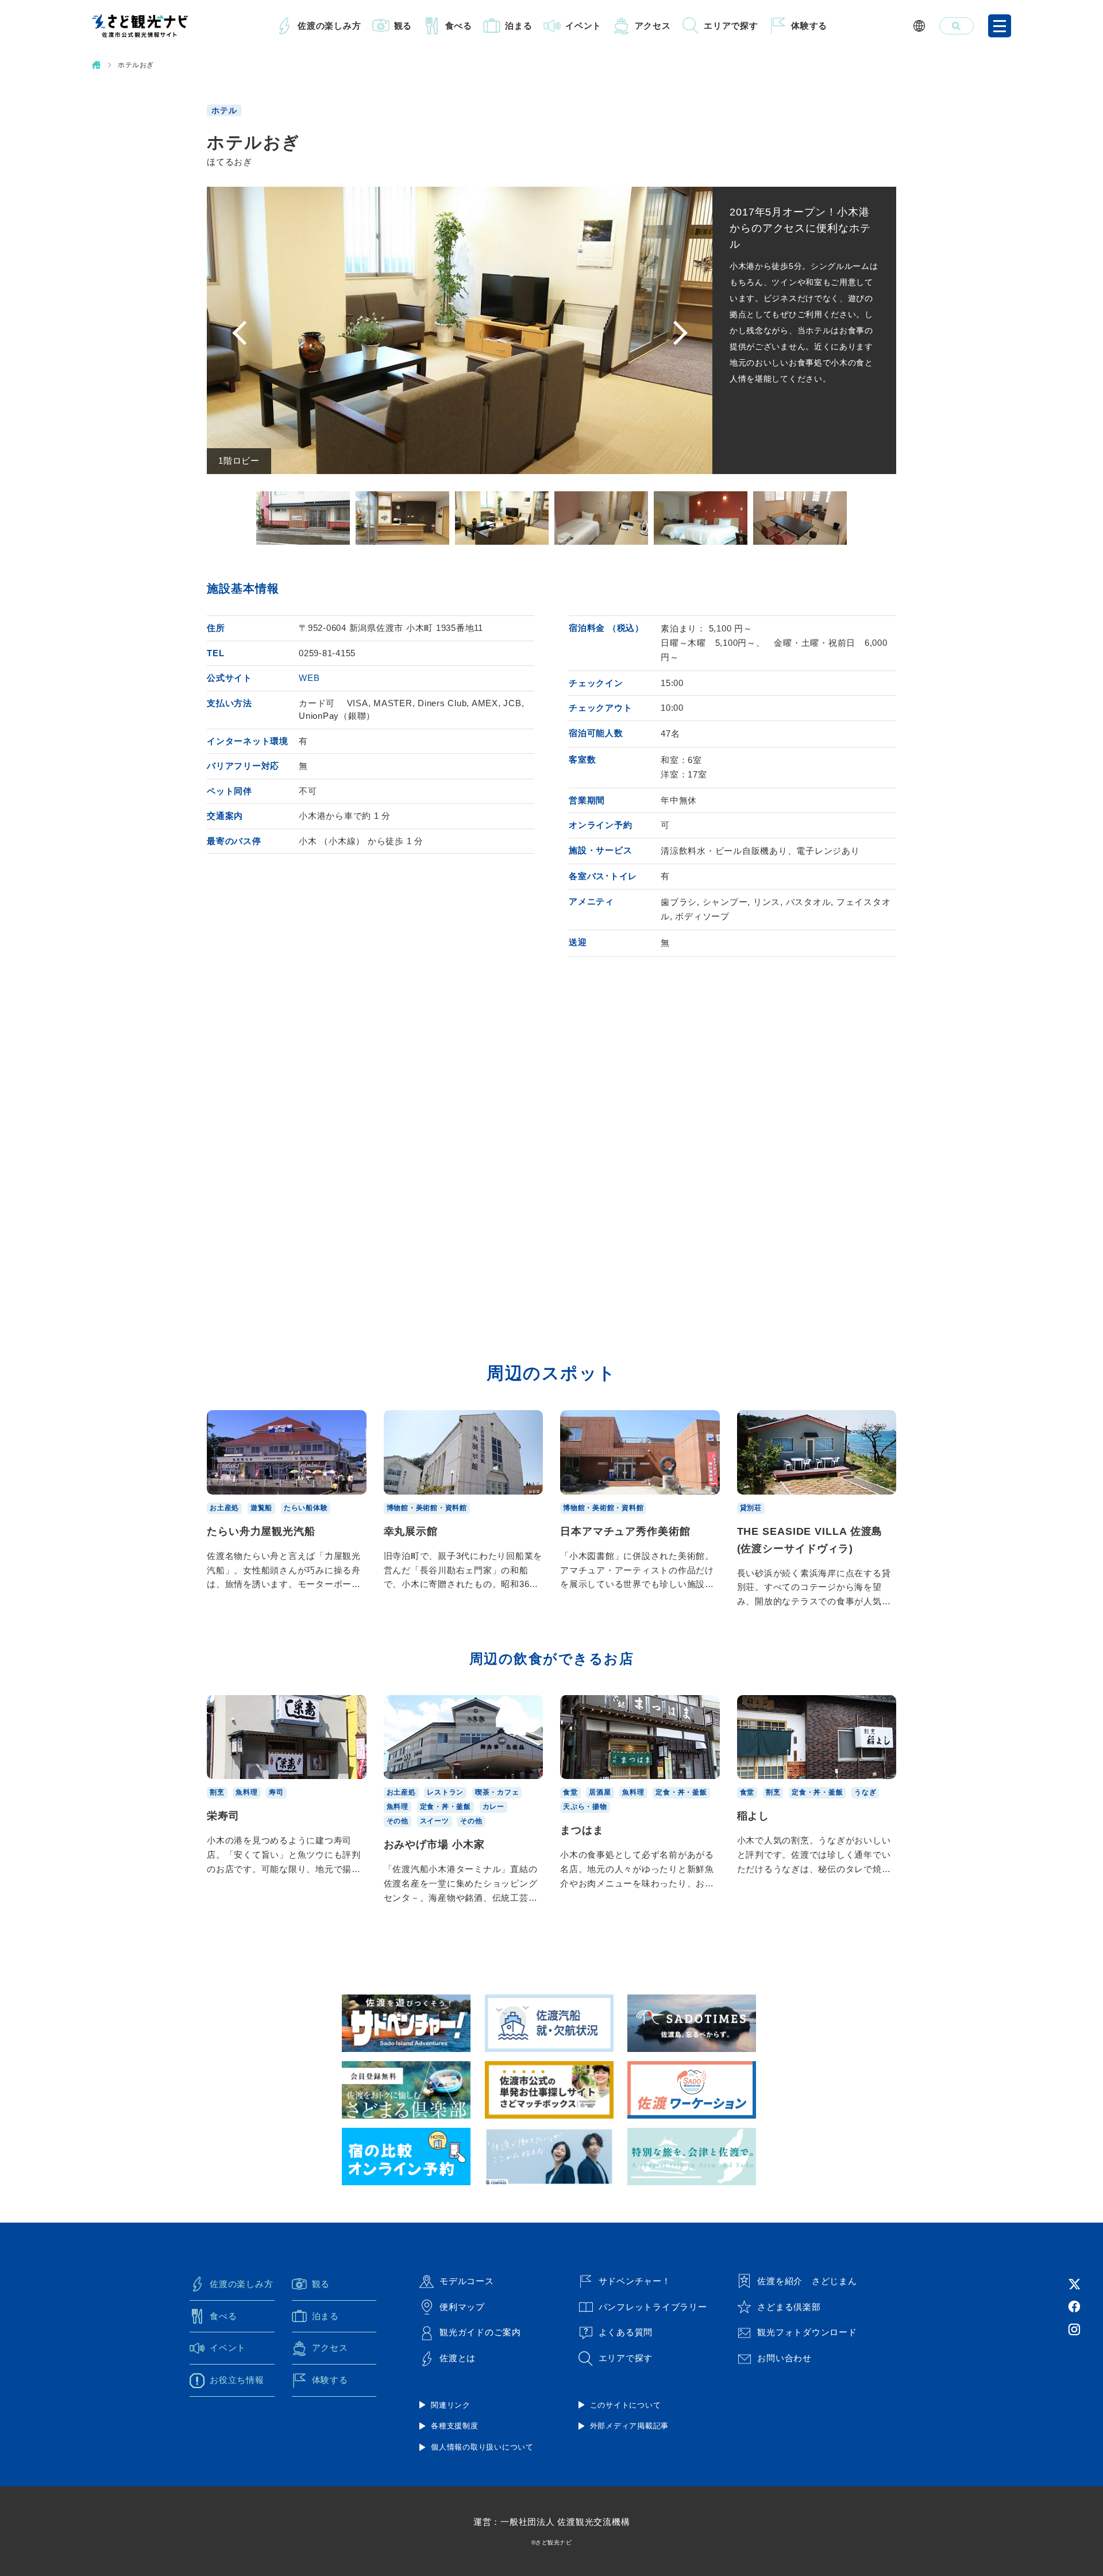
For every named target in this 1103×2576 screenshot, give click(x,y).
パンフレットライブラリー (653, 2307)
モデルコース (467, 2281)
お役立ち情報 (237, 2380)
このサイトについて (626, 2405)
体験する (809, 26)
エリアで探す (731, 26)
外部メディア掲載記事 (630, 2426)
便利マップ (462, 2307)
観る (403, 26)
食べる (459, 26)
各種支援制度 (455, 2426)
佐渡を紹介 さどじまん (807, 2281)
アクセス (653, 26)
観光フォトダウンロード (807, 2332)
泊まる (518, 26)
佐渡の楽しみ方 (329, 26)
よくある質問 (626, 2332)
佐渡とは (458, 2358)
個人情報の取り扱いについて (482, 2447)
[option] (460, 330)
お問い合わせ (784, 2358)
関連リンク (451, 2405)
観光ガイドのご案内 (480, 2332)
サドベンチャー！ (635, 2281)
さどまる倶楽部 (789, 2307)
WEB (309, 678)
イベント (583, 26)
